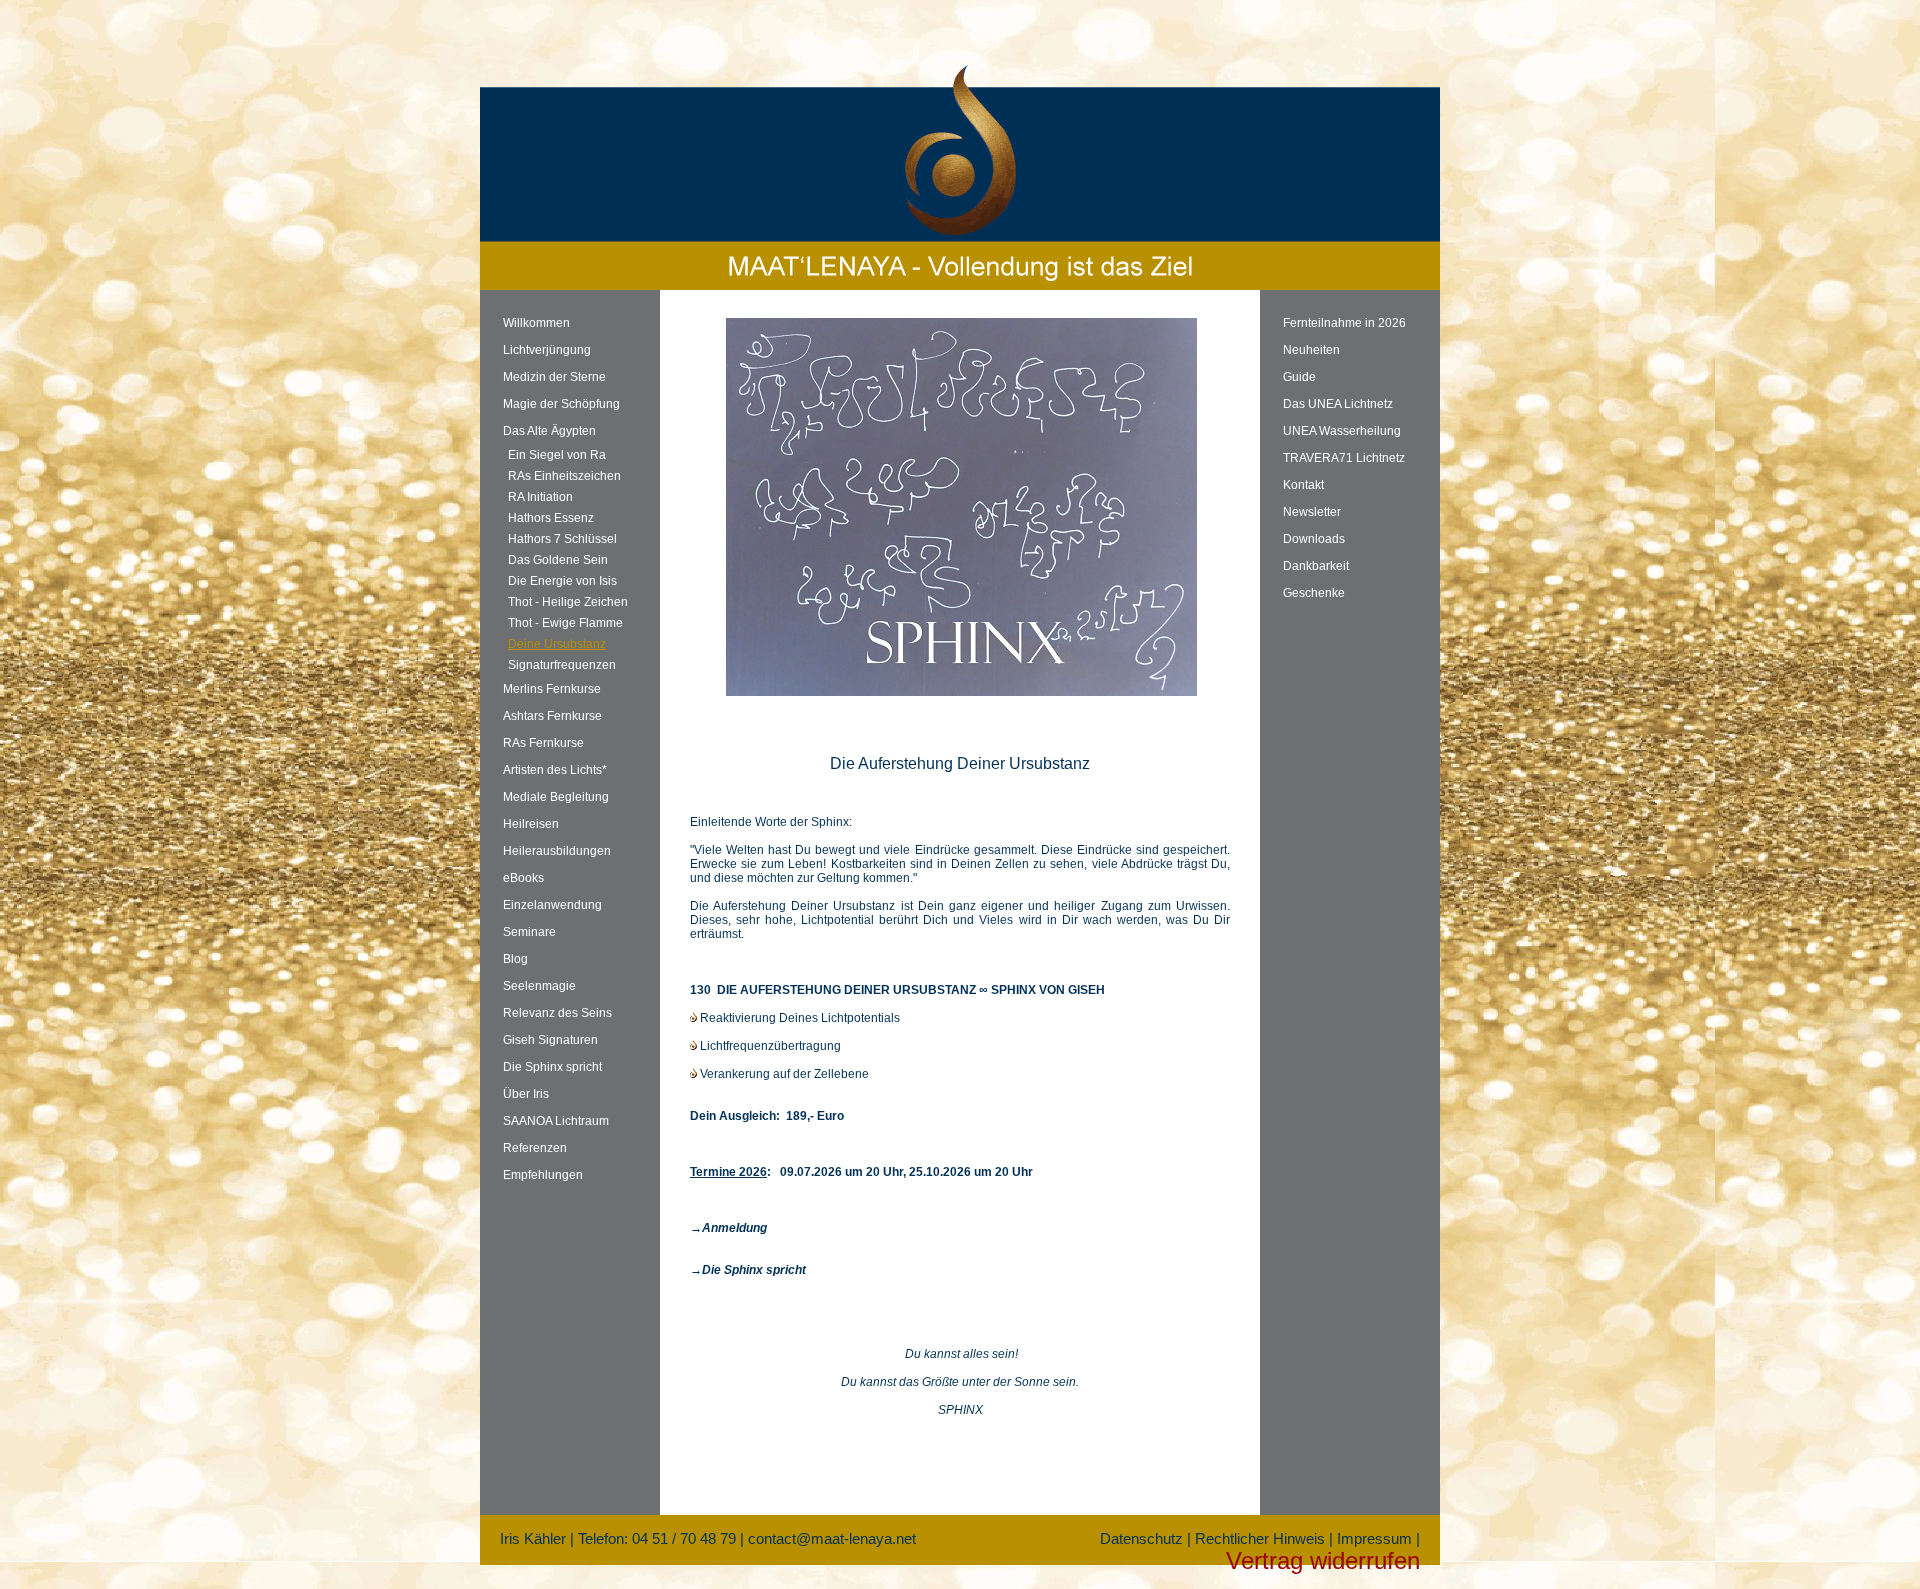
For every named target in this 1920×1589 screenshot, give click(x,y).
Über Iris (526, 1094)
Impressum (1374, 1538)
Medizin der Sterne (554, 377)
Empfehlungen (543, 1175)
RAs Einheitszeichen (564, 476)
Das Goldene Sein (558, 560)
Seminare (529, 932)
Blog (515, 959)
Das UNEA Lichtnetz (1338, 404)
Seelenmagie (539, 986)
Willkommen (536, 323)
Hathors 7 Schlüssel (562, 539)
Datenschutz (1141, 1538)
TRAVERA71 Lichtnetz (1344, 458)
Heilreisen (531, 824)
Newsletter (1312, 512)
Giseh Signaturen (550, 1040)
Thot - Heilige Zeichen (568, 602)
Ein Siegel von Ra (557, 455)
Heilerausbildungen (557, 851)
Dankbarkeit (1316, 566)
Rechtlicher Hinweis (1260, 1538)
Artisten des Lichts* (555, 770)
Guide (1299, 377)
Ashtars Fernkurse (552, 716)
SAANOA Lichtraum (556, 1121)
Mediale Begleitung (556, 797)
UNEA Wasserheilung (1342, 431)
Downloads (1314, 539)
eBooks (523, 878)
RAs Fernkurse (543, 743)
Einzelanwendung (552, 905)
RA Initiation (540, 497)
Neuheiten (1311, 350)
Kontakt (1303, 485)
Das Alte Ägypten (549, 431)
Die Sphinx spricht (552, 1067)
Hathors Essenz (551, 518)
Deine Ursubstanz (557, 644)
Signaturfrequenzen (562, 665)
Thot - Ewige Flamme (565, 623)
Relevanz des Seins (557, 1013)
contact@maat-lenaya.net (832, 1538)
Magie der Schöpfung (561, 404)
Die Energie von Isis (562, 581)
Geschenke (1314, 593)
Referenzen (535, 1148)
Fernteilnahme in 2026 (1344, 323)
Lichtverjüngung (547, 350)
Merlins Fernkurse (552, 689)
